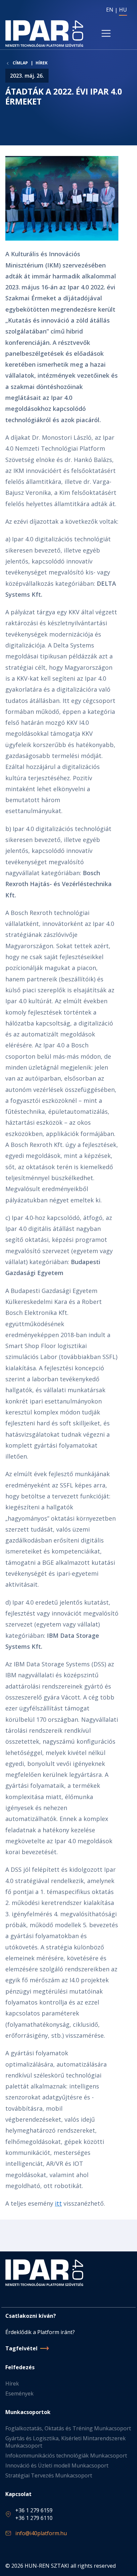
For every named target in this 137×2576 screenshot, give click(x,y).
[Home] (44, 34)
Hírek (42, 63)
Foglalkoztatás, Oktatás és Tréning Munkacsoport (68, 2428)
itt (58, 2203)
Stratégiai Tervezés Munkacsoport (49, 2475)
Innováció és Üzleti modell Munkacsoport (57, 2465)
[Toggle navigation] (106, 34)
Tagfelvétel (21, 2348)
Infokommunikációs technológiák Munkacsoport (66, 2456)
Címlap (20, 63)
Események (19, 2393)
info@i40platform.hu (41, 2533)
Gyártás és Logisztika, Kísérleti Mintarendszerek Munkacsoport (66, 2442)
